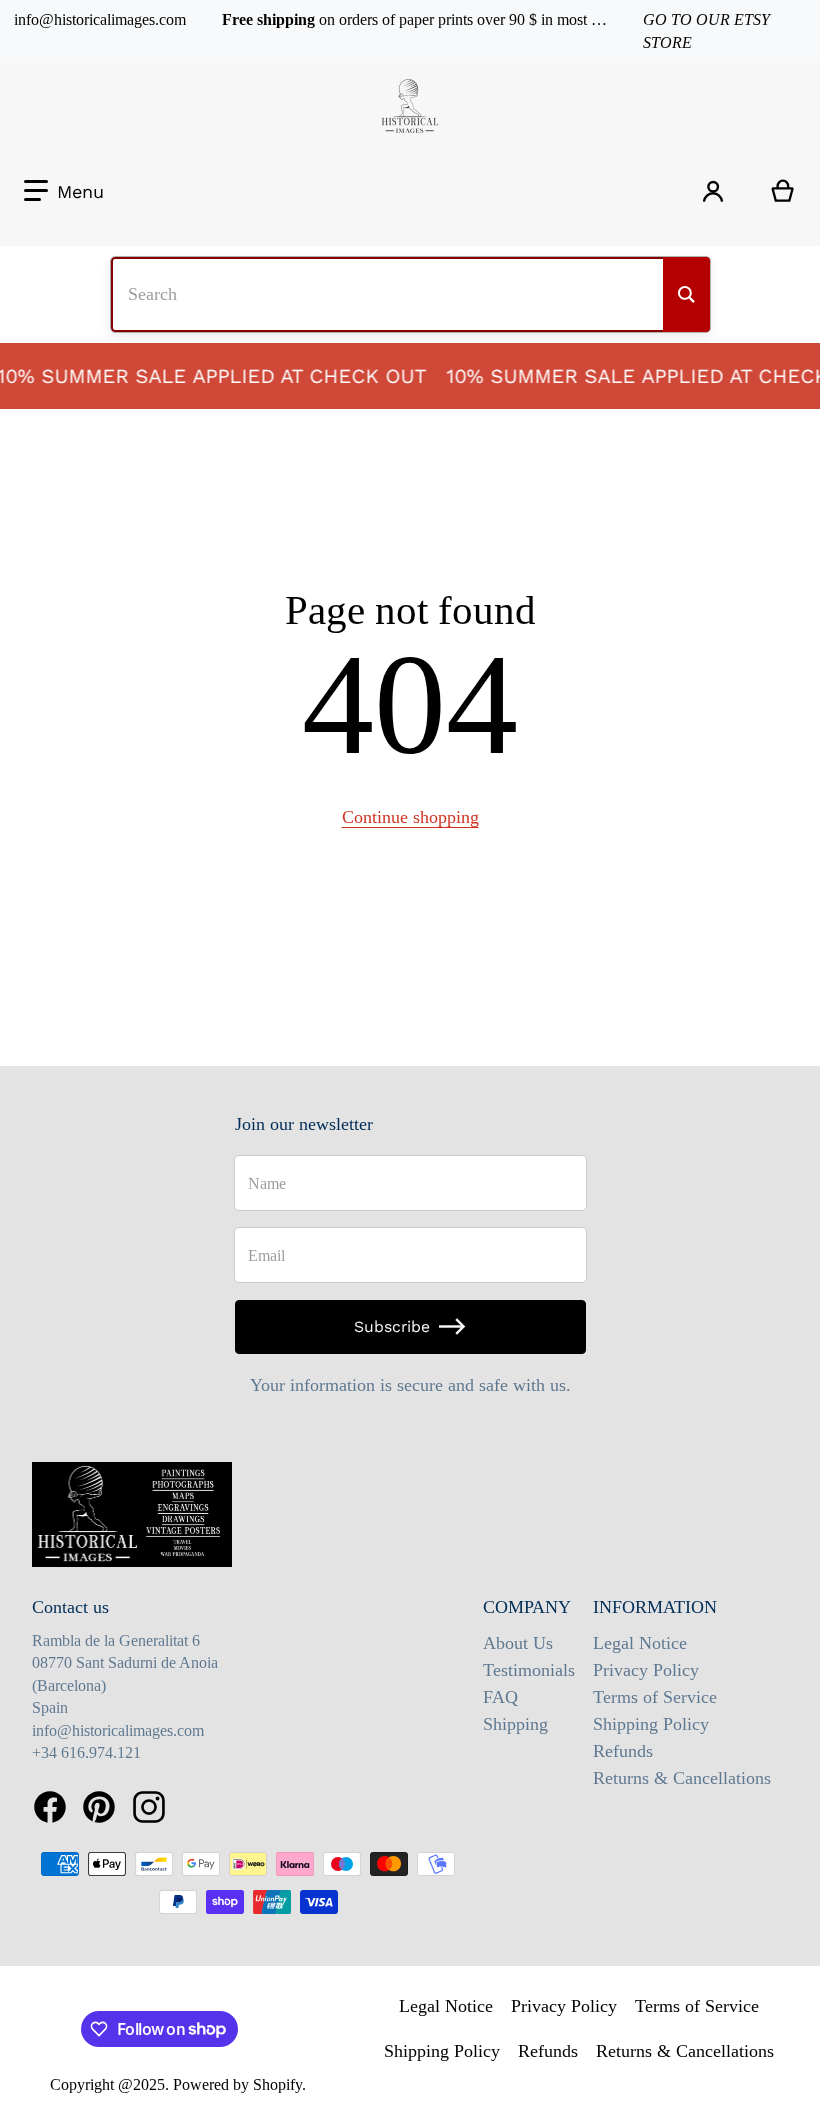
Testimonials (529, 1670)
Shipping (515, 1724)
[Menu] (64, 191)
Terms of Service (655, 1697)
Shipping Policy (651, 1724)
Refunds (623, 1751)
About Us (518, 1643)
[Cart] (783, 191)
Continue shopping (410, 817)
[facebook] (50, 1808)
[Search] (686, 294)
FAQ (500, 1697)
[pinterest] (99, 1808)
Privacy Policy (646, 1670)
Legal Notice (640, 1643)
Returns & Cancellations (682, 1778)
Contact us (70, 1607)
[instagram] (149, 1808)
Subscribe (392, 1326)
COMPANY (527, 1607)
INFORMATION (655, 1607)
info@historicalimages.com (100, 19)
